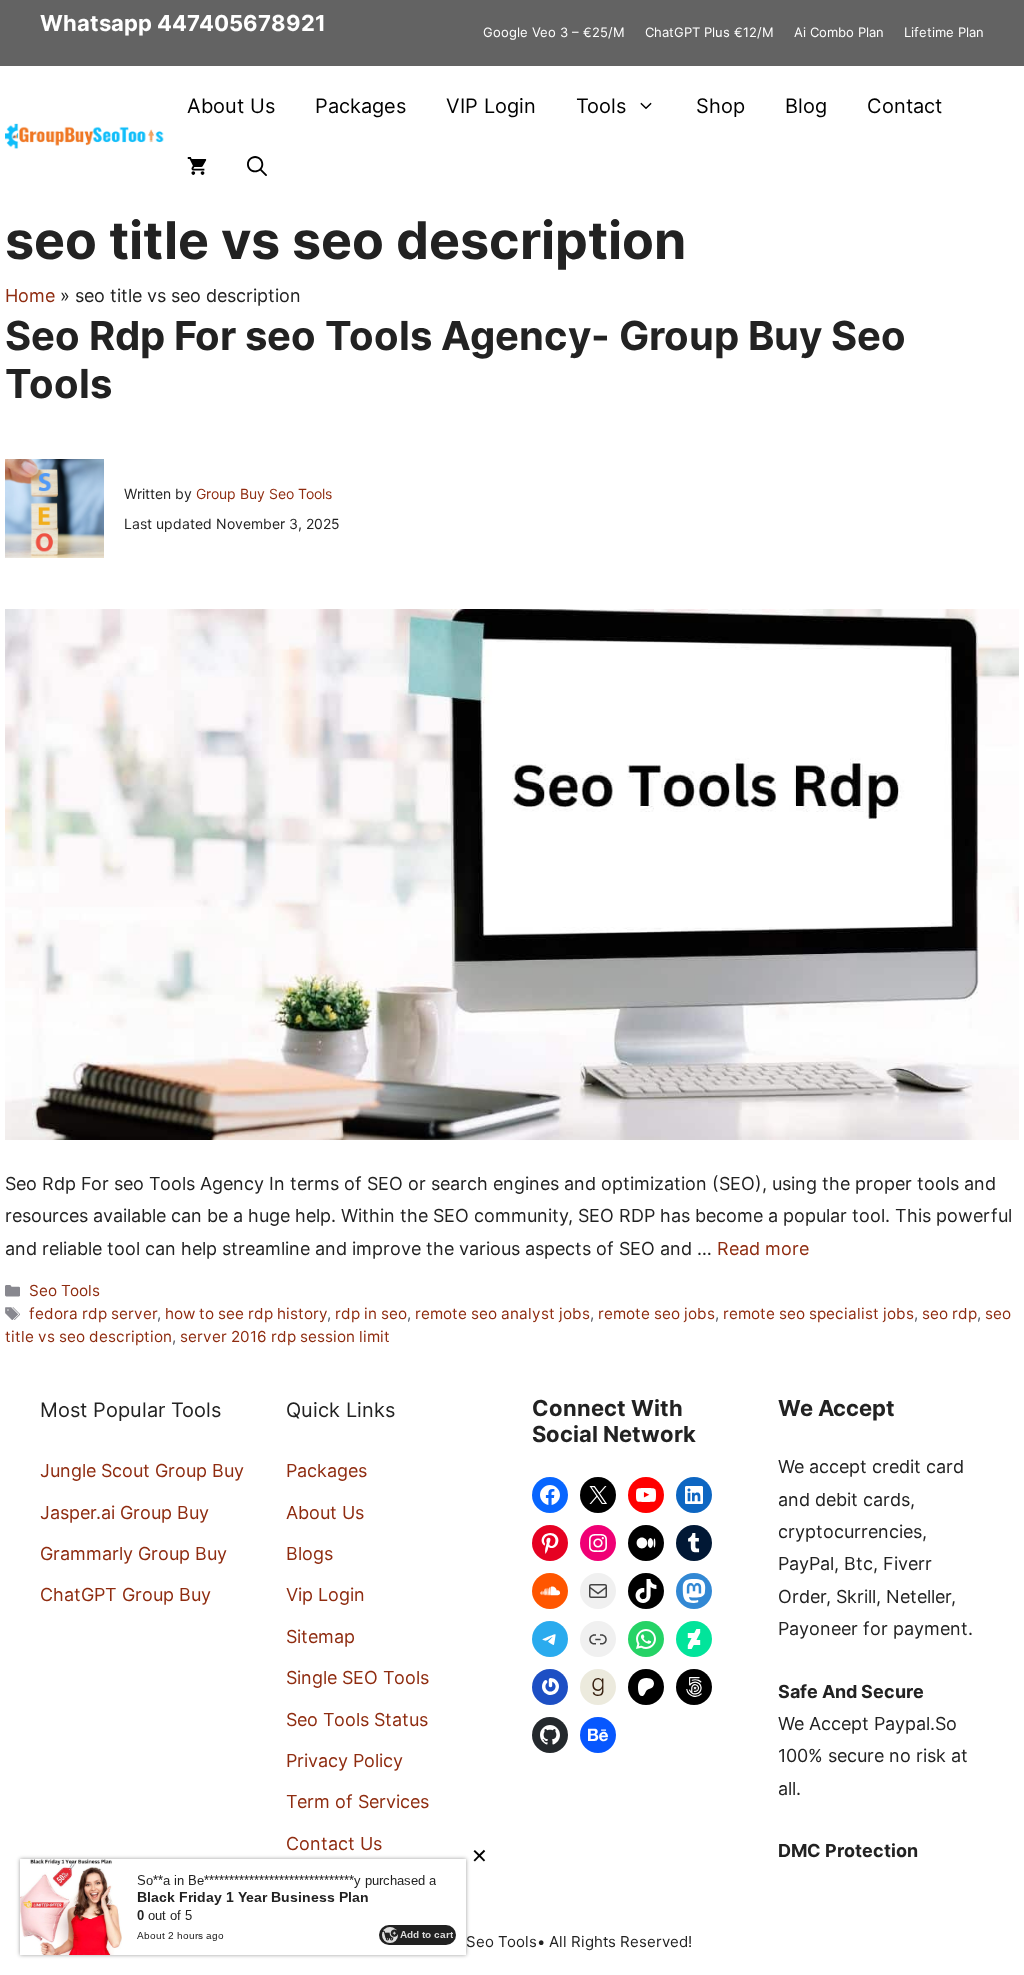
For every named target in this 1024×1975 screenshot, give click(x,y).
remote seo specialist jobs (818, 1313)
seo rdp (949, 1313)
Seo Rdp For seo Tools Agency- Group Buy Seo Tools (455, 359)
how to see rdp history (246, 1313)
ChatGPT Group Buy (125, 1594)
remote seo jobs (656, 1313)
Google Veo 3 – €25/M (554, 32)
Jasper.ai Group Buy (124, 1512)
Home (30, 295)
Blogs (309, 1553)
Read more (763, 1248)
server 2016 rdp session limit (285, 1336)
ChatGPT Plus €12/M (709, 32)
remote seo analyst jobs (502, 1313)
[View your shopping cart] (197, 166)
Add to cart (426, 1934)
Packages (360, 106)
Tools (601, 106)
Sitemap (320, 1636)
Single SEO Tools (357, 1677)
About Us (231, 106)
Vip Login (325, 1594)
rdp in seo (371, 1313)
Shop (720, 106)
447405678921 (241, 23)
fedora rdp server (93, 1313)
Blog (806, 106)
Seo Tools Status (357, 1719)
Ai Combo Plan (839, 32)
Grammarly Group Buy (133, 1553)
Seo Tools (64, 1290)
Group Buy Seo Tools (264, 493)
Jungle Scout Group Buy (142, 1470)
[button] (257, 166)
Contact (904, 106)
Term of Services (357, 1801)
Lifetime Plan (944, 32)
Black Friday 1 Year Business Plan (253, 1897)
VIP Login (491, 106)
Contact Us (334, 1843)
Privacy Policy (344, 1760)
